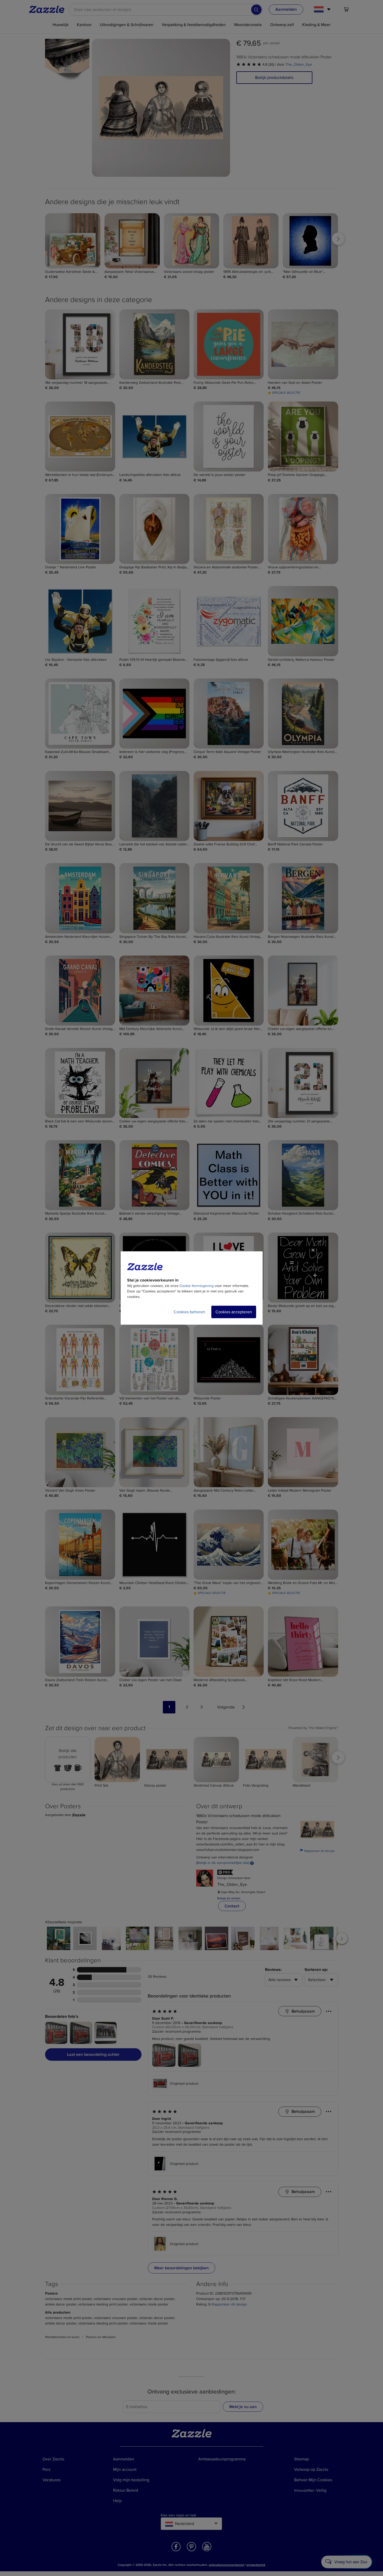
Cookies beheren (189, 1312)
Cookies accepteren (234, 1312)
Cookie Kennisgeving (197, 1286)
